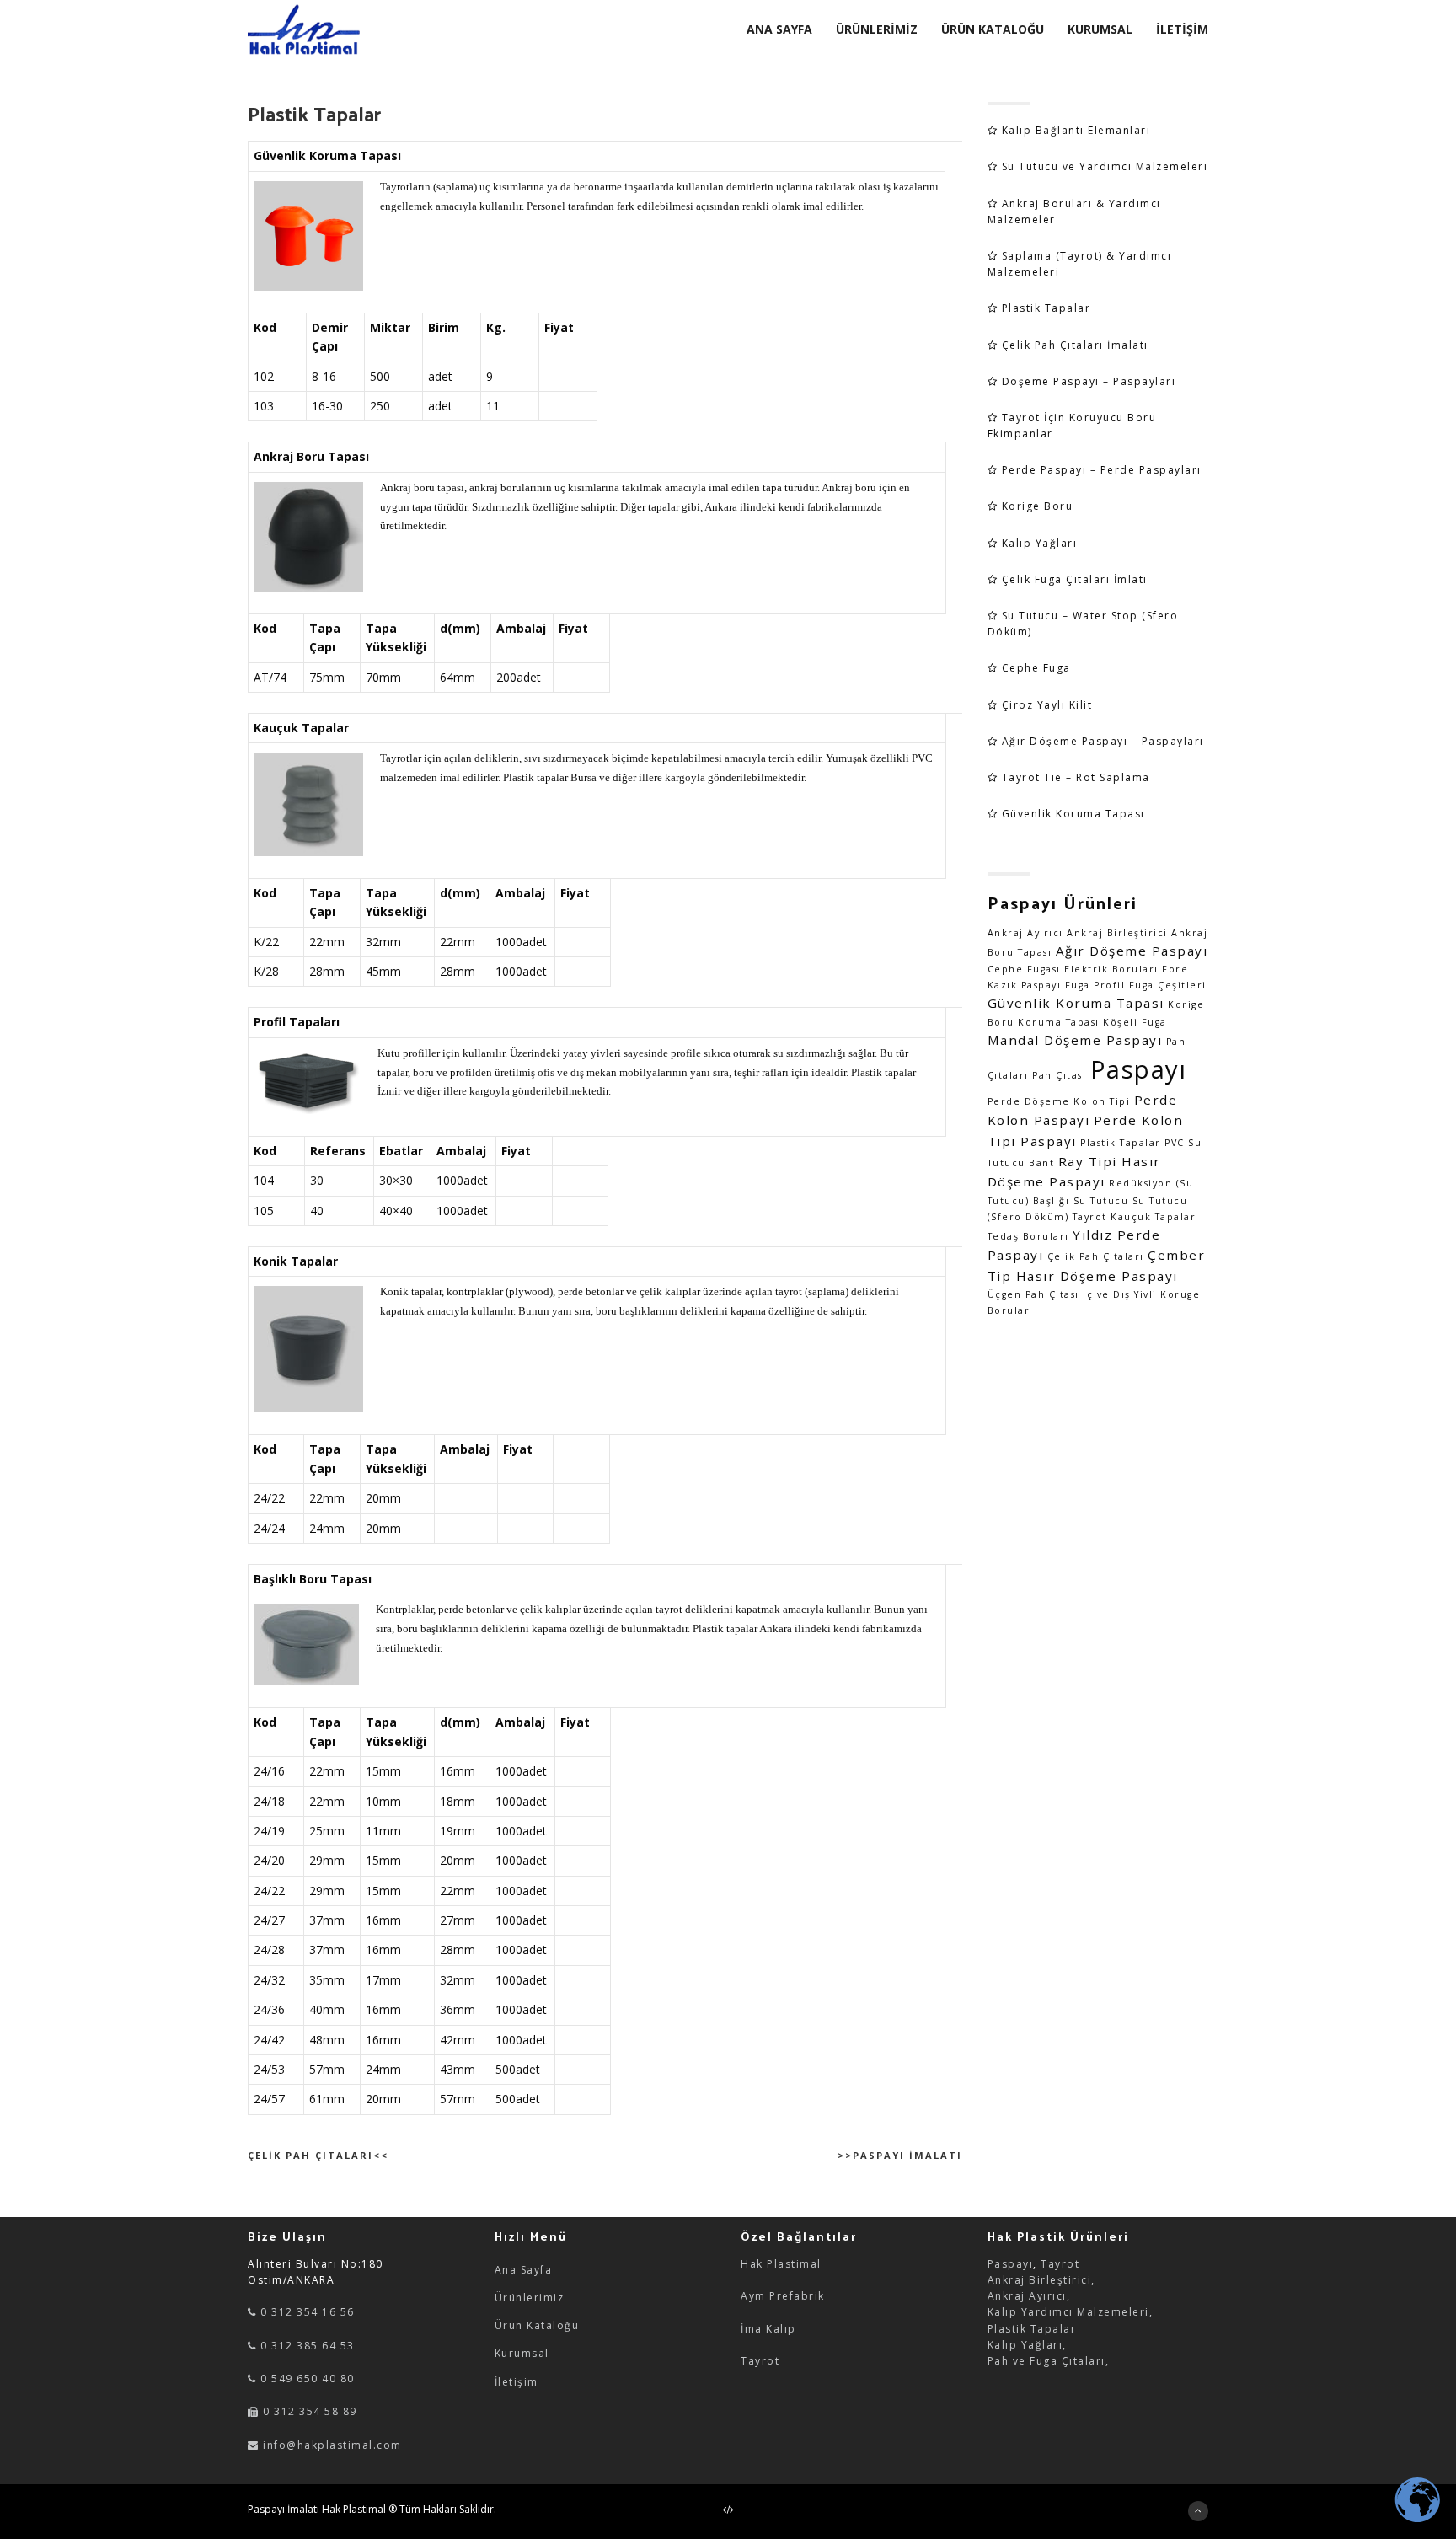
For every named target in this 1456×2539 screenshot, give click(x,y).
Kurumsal (522, 2353)
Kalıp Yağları (1040, 543)
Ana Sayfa (524, 2270)
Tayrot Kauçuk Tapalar (1135, 1217)
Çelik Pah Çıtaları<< (318, 2155)
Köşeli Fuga (1135, 1022)
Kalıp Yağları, (1027, 2345)
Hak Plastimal (781, 2264)
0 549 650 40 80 (306, 2378)
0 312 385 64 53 (306, 2346)
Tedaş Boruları (1028, 1236)
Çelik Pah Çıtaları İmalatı (1075, 345)
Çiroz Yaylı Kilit (1047, 705)
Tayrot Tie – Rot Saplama (1076, 777)
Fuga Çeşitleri (1168, 985)
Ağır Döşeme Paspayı (1132, 951)
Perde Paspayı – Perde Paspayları (1102, 470)
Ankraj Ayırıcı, (1029, 2296)
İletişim (517, 2382)
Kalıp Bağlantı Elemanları (1076, 130)
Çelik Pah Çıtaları (1096, 1256)
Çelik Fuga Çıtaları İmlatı (1075, 579)
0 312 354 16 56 (306, 2312)
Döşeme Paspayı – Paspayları (1089, 381)
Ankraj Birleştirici (1117, 933)
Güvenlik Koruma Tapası (1073, 814)
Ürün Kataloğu (537, 2325)
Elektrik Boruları (1111, 969)
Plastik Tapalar (1046, 308)
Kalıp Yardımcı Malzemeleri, (1071, 2312)
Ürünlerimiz (530, 2298)
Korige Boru (1038, 506)
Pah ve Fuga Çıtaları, (1049, 2361)
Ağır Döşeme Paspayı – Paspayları (1103, 741)
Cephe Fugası (1024, 969)
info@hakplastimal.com (332, 2445)
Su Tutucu (1101, 1201)
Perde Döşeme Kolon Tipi (1059, 1101)
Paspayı (1139, 1069)
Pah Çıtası (1059, 1075)
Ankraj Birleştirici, (1041, 2280)
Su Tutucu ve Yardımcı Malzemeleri (1105, 166)
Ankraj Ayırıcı (1025, 933)
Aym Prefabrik (783, 2296)
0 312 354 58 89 (308, 2411)
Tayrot (760, 2361)
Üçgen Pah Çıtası (1033, 1294)
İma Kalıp (768, 2329)
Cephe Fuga (1036, 668)
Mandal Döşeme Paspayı (1075, 1040)
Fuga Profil (1095, 985)
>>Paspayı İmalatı (900, 2155)
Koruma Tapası (1059, 1022)
